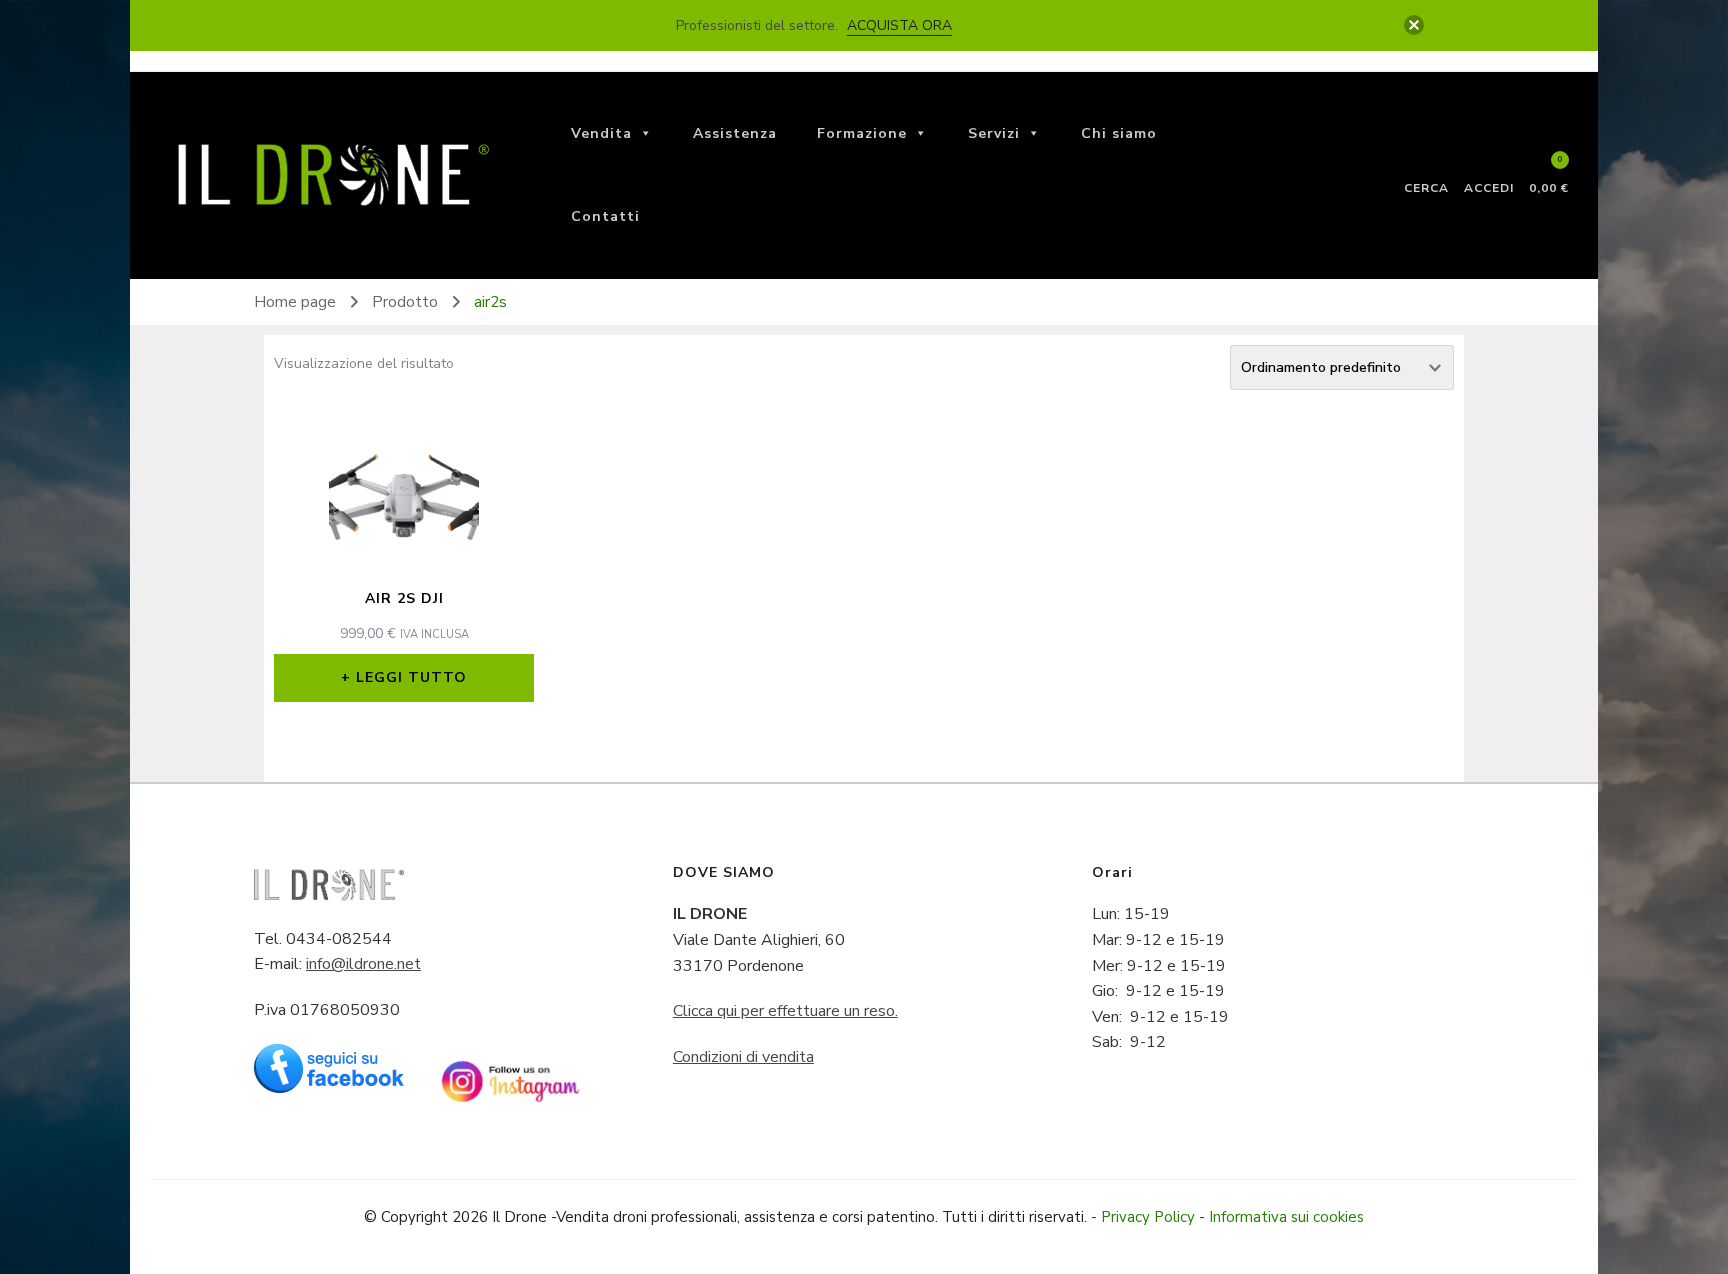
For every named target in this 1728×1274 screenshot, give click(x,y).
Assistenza (735, 133)
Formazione (862, 133)
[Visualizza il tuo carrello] (1549, 169)
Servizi (994, 133)
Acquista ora (899, 25)
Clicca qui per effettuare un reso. (785, 1011)
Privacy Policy (1148, 1217)
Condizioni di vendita (743, 1057)
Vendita (601, 133)
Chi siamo (1119, 133)
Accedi (1489, 187)
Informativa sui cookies (1286, 1217)
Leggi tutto (411, 677)
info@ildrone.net (363, 964)
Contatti (605, 216)
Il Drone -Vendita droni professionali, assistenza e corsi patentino (713, 1217)
